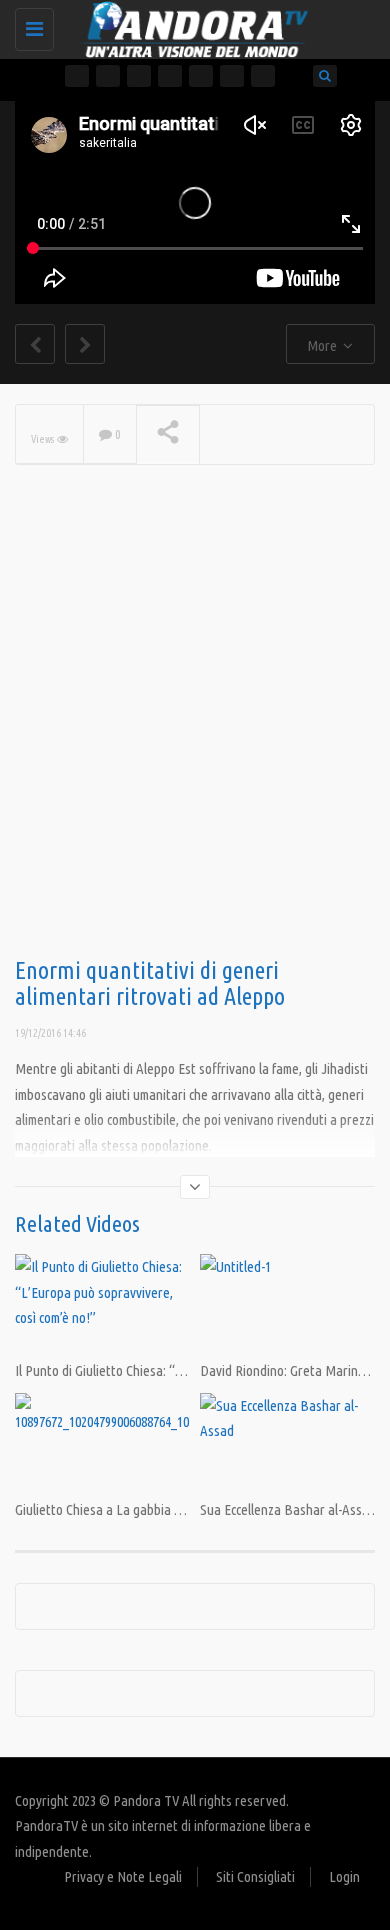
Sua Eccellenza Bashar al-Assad (288, 1509)
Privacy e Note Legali (123, 1876)
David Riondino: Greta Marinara (288, 1370)
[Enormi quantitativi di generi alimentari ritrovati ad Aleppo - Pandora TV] (190, 25)
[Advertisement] (195, 743)
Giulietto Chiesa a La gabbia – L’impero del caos (147, 1509)
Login (344, 1876)
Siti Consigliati (255, 1876)
